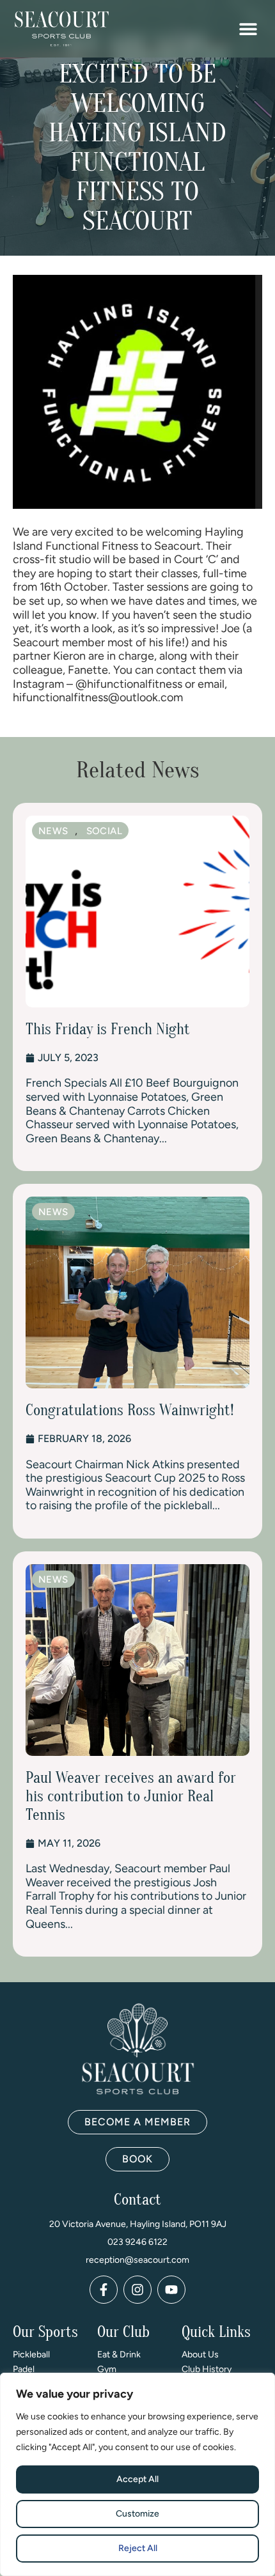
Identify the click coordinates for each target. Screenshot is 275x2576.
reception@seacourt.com (137, 2260)
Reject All (138, 2548)
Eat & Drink (119, 2355)
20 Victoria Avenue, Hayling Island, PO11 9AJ (138, 2224)
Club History (207, 2369)
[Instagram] (137, 2290)
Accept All (137, 2479)
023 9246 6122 (137, 2242)
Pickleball (31, 2355)
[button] (248, 29)
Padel (24, 2369)
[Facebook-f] (104, 2290)
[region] (137, 2474)
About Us (200, 2355)
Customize (137, 2514)
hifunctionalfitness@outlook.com (98, 697)
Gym (107, 2369)
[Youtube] (171, 2290)
